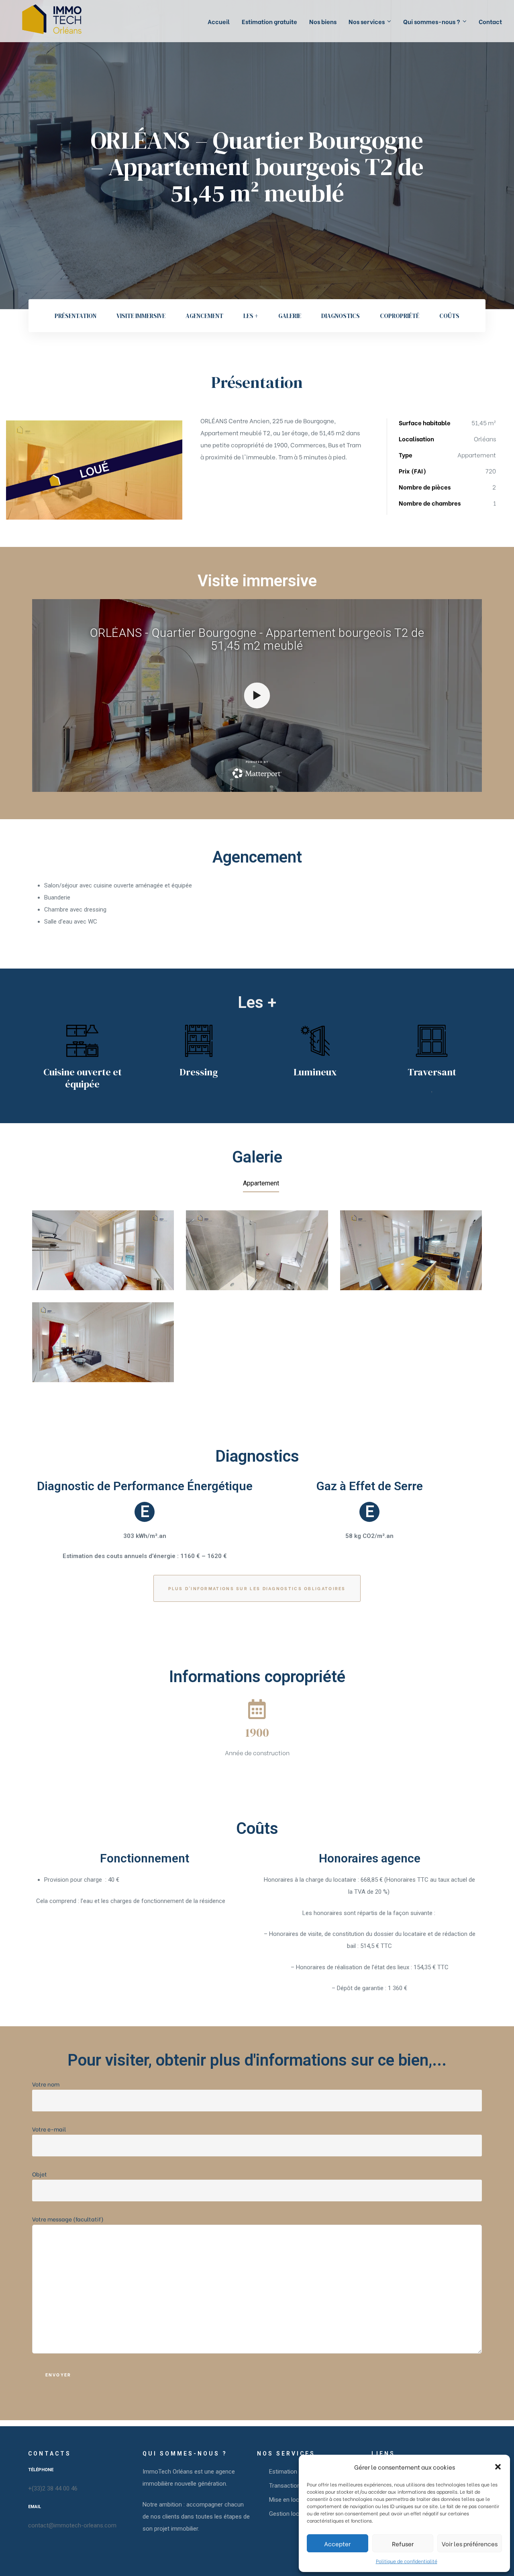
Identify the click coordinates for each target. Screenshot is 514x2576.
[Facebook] (32, 2547)
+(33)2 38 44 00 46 (53, 2488)
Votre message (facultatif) (68, 2219)
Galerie (290, 316)
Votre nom (46, 2084)
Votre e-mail (49, 2129)
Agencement (204, 316)
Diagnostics (341, 316)
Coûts (449, 316)
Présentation (75, 316)
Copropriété (400, 316)
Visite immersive (141, 316)
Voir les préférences (470, 2543)
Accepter (337, 2543)
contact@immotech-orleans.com (72, 2525)
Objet (40, 2174)
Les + (251, 316)
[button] (498, 2467)
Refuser (403, 2543)
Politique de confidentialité (407, 2561)
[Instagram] (49, 2547)
